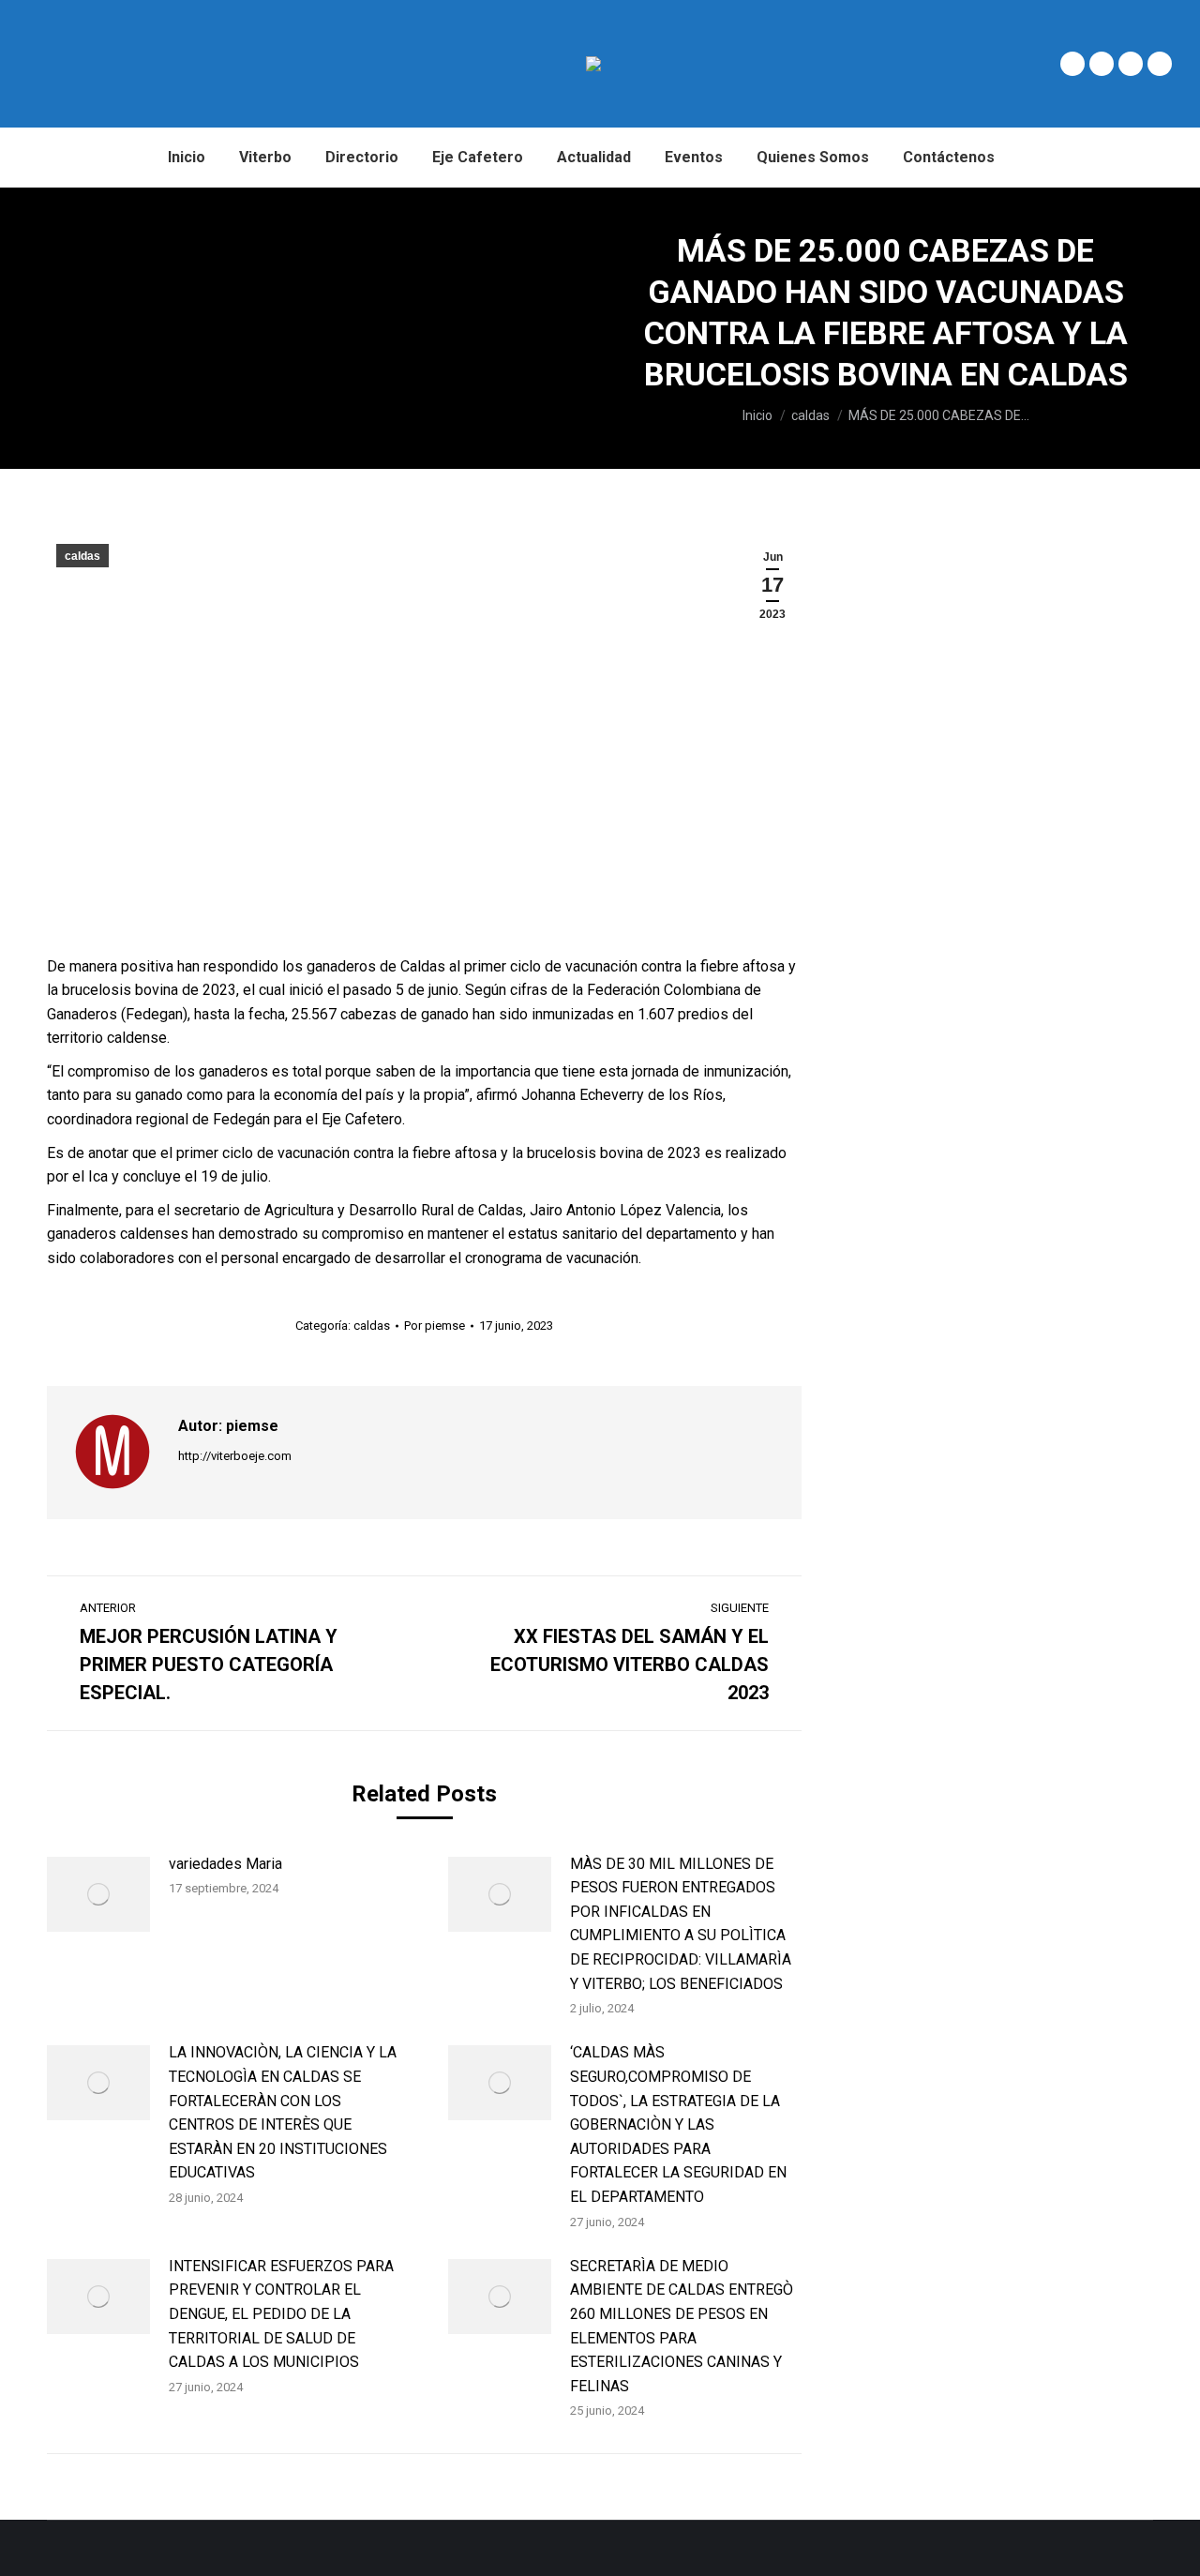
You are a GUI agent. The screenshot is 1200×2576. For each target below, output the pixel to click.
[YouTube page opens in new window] (1160, 64)
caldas (82, 556)
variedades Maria (225, 1864)
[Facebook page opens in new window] (1072, 64)
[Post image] (98, 1894)
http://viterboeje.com (235, 1456)
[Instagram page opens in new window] (1131, 64)
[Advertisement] (285, 328)
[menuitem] (187, 158)
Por (435, 1326)
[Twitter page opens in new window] (1102, 64)
